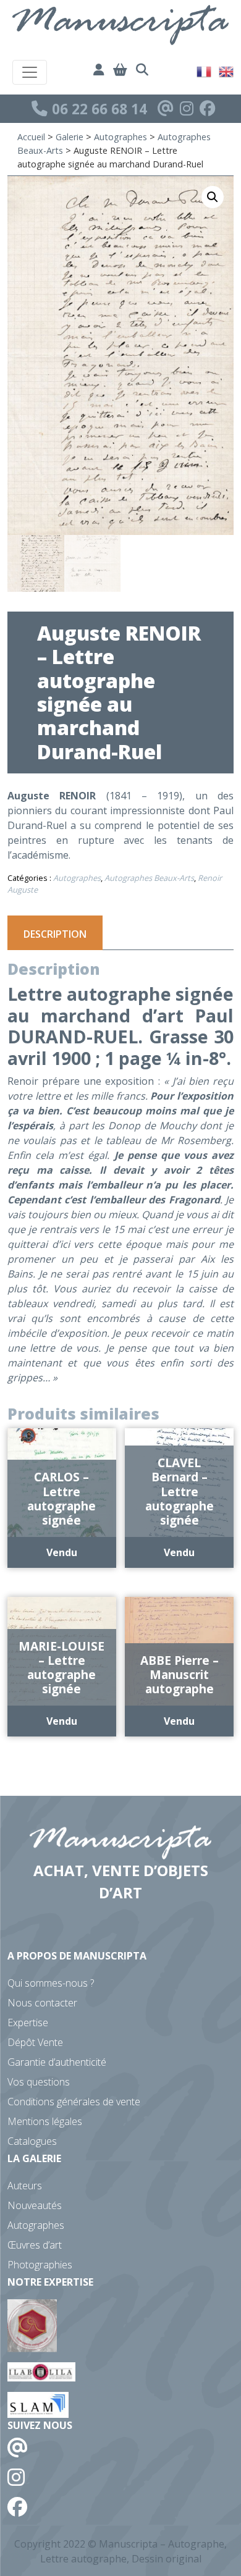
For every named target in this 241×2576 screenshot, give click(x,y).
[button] (213, 197)
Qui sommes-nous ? (51, 1983)
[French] (205, 70)
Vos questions (39, 2082)
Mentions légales (45, 2121)
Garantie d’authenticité (57, 2062)
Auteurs (25, 2186)
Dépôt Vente (35, 2042)
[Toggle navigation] (30, 72)
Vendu (62, 1552)
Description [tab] (55, 934)
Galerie (70, 137)
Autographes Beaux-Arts (149, 878)
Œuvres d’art (35, 2245)
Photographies (40, 2265)
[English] (227, 70)
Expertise (28, 2022)
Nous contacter (42, 2003)
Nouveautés (35, 2205)
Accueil (31, 137)
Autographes (120, 137)
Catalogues (32, 2141)
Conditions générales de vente (74, 2102)
